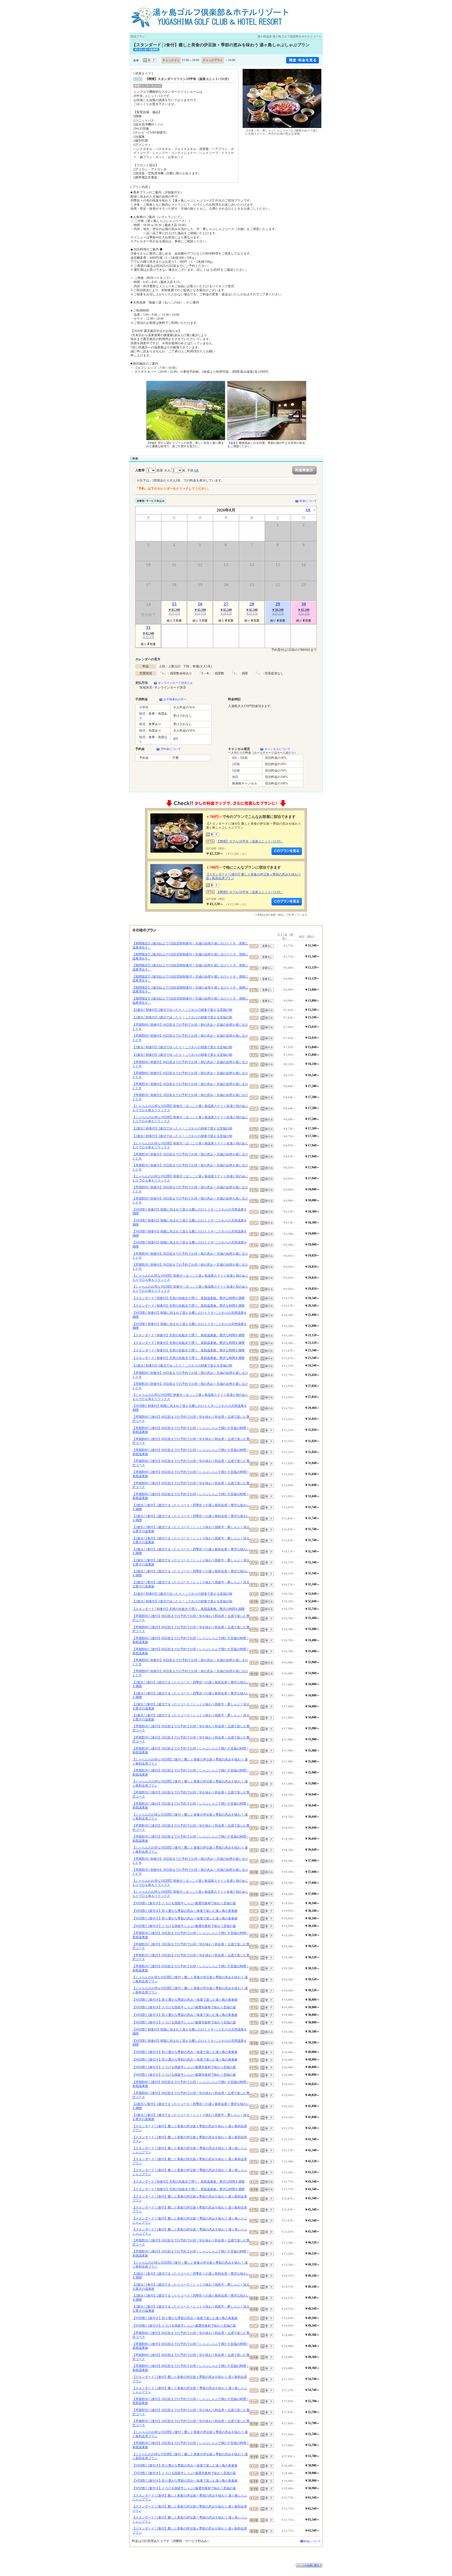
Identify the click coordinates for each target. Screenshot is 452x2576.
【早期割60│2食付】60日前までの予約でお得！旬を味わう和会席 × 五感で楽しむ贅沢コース (191, 1419)
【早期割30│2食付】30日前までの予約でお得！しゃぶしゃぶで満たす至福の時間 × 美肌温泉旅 (191, 1751)
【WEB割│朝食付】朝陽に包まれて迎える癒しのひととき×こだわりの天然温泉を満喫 (190, 1212)
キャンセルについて (277, 749)
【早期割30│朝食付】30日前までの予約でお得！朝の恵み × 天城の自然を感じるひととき (190, 1086)
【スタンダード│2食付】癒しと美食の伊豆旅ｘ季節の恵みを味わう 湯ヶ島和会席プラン (190, 2128)
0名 (196, 471)
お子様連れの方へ (175, 699)
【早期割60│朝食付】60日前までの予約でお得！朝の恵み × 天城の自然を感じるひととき (190, 1027)
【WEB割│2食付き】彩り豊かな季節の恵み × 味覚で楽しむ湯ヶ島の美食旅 (185, 1911)
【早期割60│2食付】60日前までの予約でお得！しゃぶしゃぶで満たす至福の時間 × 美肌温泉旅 (191, 1430)
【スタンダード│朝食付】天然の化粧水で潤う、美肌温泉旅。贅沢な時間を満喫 (188, 1298)
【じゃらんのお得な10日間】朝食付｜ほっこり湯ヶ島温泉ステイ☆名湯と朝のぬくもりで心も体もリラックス (190, 1108)
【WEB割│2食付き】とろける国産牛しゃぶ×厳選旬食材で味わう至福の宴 (184, 1903)
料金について (308, 501)
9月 (308, 510)
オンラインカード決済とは (175, 683)
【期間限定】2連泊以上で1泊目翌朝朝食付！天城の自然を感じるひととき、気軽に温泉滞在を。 (190, 945)
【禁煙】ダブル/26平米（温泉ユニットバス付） (250, 841)
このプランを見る (287, 851)
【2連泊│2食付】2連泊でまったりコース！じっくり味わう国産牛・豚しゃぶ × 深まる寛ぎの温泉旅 (191, 1529)
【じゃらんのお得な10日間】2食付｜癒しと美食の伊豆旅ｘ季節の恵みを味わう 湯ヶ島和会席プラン (190, 1762)
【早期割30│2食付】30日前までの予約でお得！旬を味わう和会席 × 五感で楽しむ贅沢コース (191, 1728)
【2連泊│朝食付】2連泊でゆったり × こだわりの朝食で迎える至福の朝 (182, 1010)
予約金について (171, 749)
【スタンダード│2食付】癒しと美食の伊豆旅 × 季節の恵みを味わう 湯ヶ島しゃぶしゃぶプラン (190, 2150)
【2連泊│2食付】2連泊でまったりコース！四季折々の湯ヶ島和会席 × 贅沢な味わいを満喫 (191, 1507)
